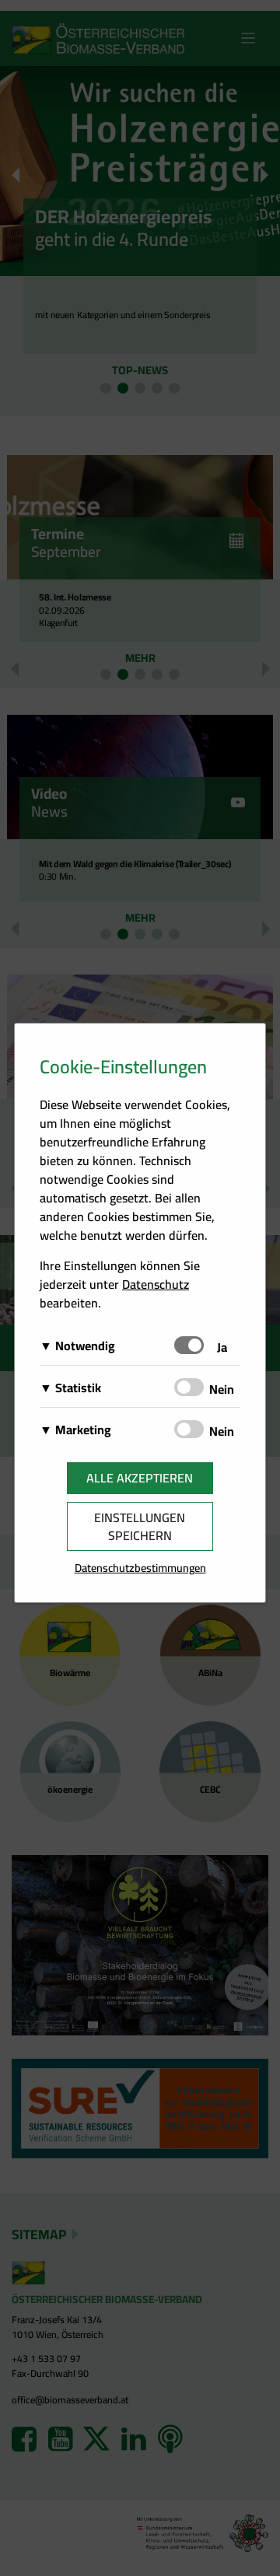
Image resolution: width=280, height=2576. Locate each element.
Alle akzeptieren (140, 1478)
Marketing (83, 1430)
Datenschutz (156, 1284)
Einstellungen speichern (140, 1526)
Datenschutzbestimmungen (140, 1568)
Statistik (78, 1388)
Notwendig (85, 1346)
